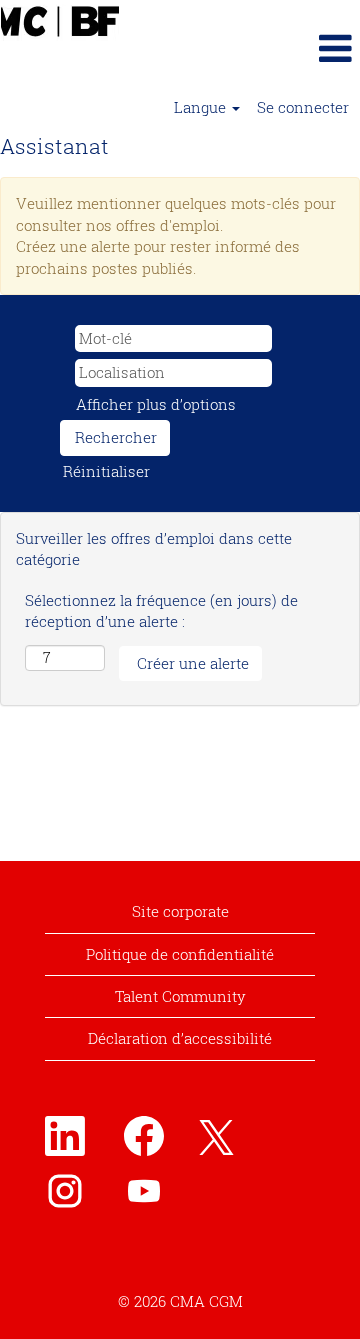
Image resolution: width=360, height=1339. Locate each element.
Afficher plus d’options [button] (156, 404)
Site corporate (180, 911)
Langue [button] (202, 107)
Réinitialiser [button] (106, 471)
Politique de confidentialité (180, 954)
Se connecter (303, 107)
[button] (300, 48)
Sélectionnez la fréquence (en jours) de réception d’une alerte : (161, 610)
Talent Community (180, 996)
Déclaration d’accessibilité (180, 1038)
